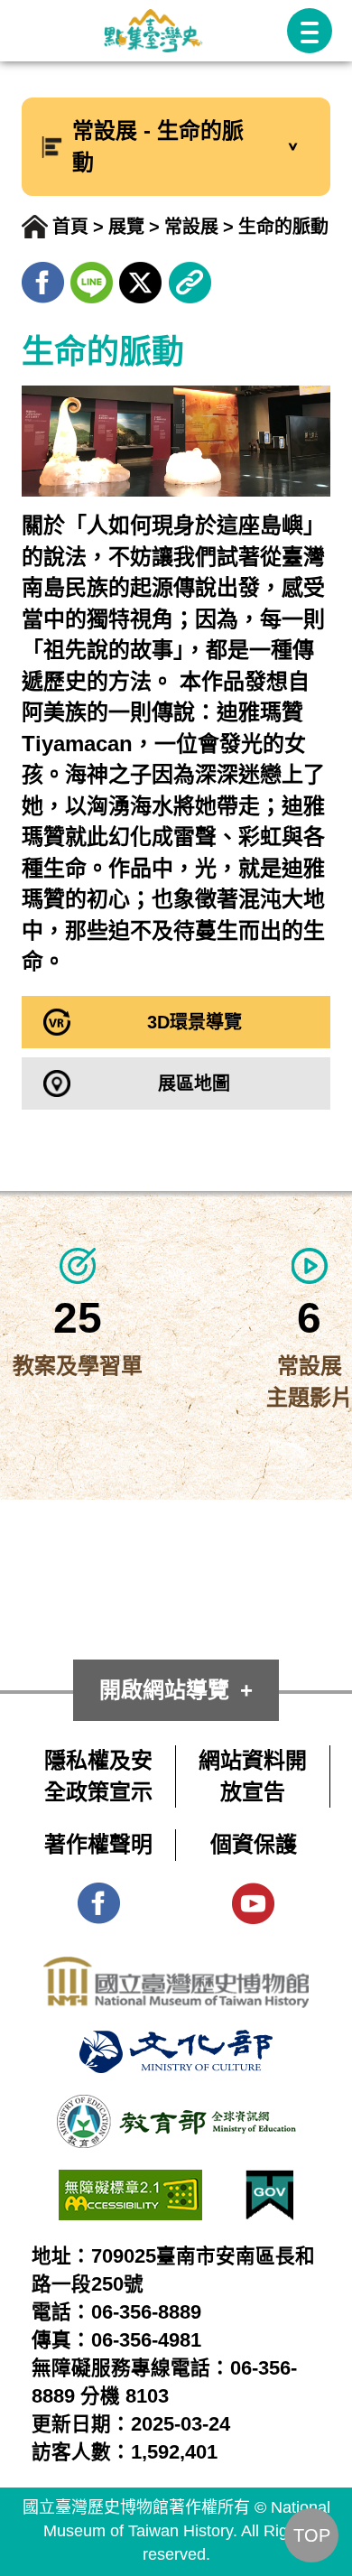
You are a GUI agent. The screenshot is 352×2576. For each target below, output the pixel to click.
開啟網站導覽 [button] (164, 1690)
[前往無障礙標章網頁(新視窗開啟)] (130, 2185)
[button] (310, 31)
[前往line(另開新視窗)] (92, 277)
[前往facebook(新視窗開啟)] (99, 1897)
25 (78, 1318)
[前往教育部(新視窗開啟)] (176, 2110)
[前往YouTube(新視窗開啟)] (253, 1897)
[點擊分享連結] (190, 277)
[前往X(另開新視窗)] (140, 277)
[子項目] (293, 147)
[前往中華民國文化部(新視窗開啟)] (176, 2045)
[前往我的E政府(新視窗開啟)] (269, 2185)
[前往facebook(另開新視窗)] (43, 277)
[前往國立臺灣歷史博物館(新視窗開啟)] (176, 1972)
